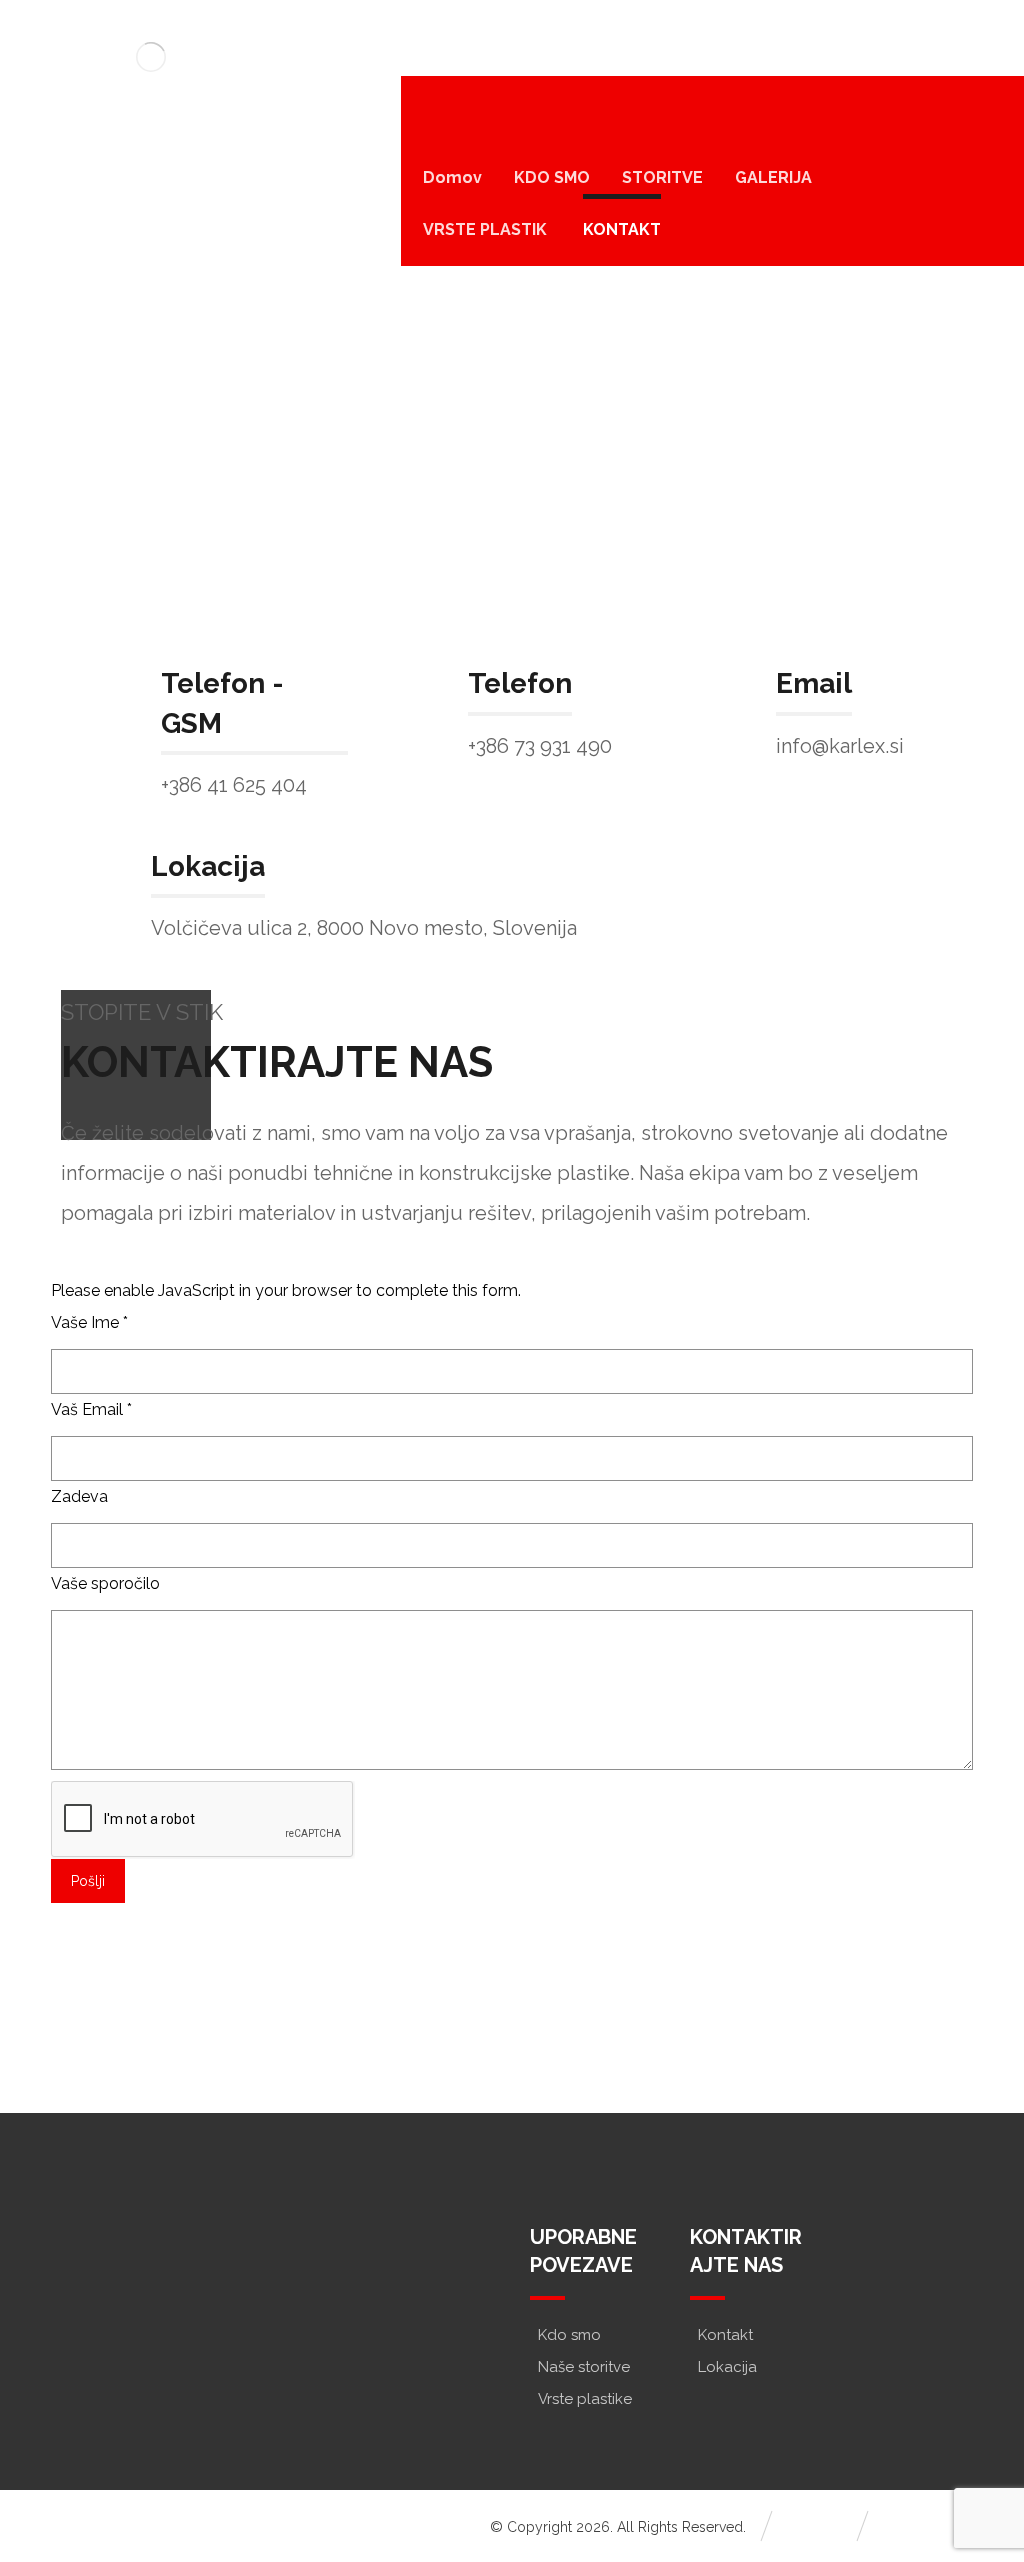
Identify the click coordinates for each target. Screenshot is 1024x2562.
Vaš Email (91, 1409)
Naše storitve (584, 2367)
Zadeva (79, 1496)
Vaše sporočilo (105, 1583)
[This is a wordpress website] (151, 56)
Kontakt (725, 2335)
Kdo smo (569, 2335)
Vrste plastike (585, 2399)
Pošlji (88, 1881)
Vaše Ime (89, 1322)
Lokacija (727, 2367)
